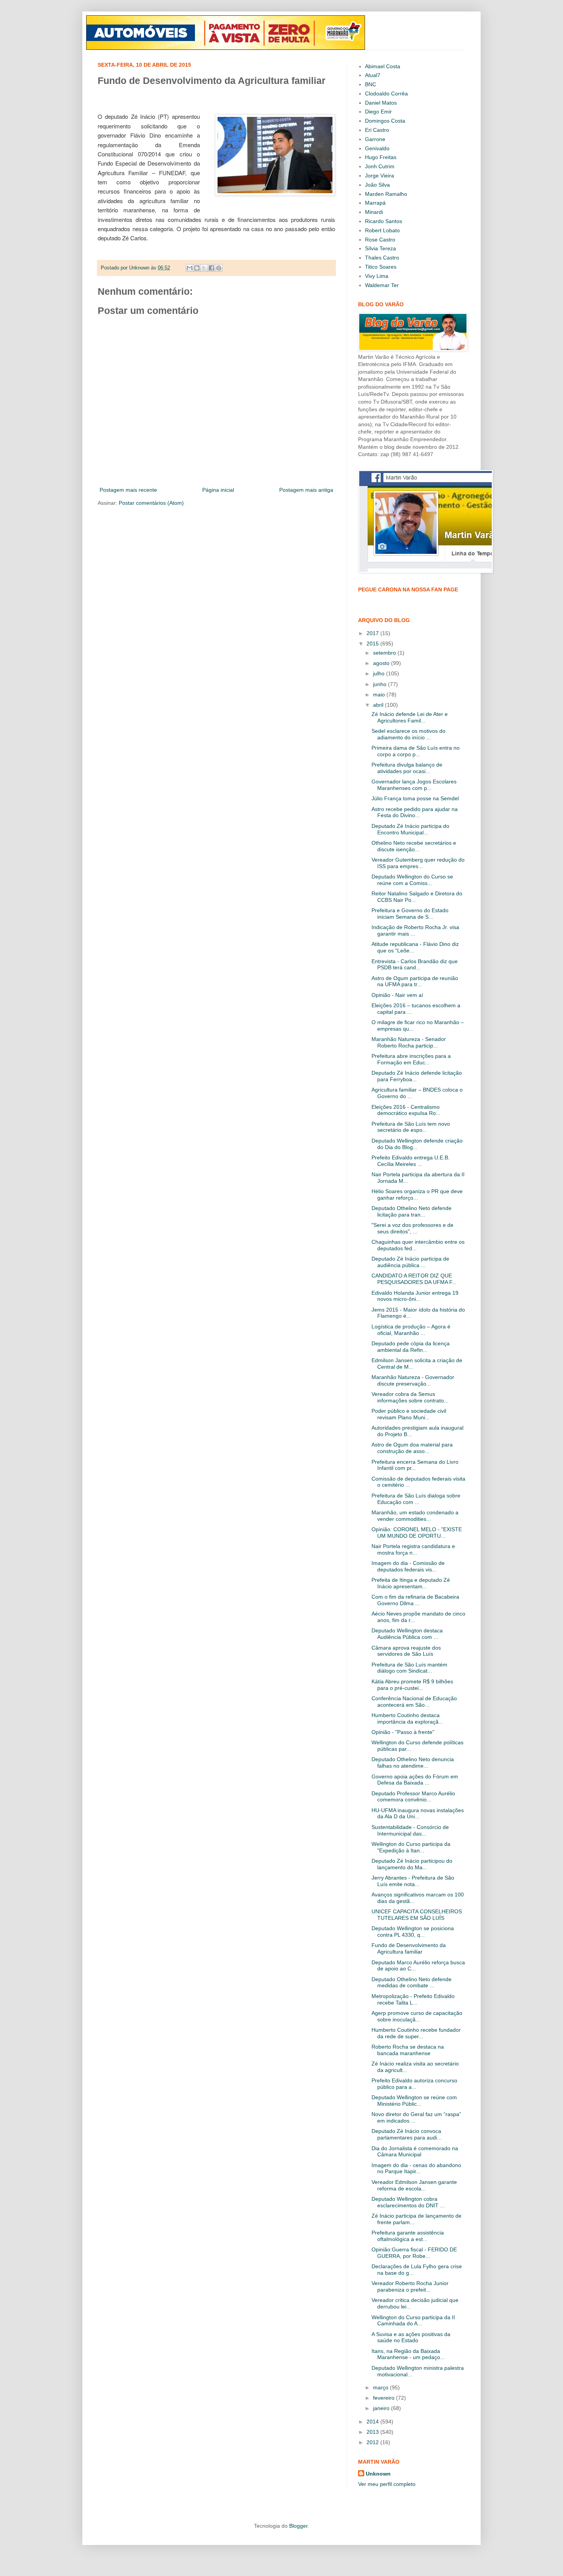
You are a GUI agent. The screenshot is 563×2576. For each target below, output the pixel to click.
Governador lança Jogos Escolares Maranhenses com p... (414, 785)
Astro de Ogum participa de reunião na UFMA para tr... (415, 981)
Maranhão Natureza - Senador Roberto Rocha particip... (409, 1042)
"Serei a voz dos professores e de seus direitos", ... (412, 1228)
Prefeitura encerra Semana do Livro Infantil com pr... (415, 1465)
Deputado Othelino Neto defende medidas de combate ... (412, 1982)
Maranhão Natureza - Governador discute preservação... (413, 1380)
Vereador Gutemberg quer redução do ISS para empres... (418, 863)
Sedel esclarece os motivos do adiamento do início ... (408, 734)
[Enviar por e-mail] (190, 268)
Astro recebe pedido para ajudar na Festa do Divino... (415, 812)
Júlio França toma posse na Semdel (415, 798)
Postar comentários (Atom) (151, 503)
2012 (373, 2442)
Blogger (298, 2526)
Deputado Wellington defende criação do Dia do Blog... (417, 1144)
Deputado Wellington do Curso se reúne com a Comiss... (412, 880)
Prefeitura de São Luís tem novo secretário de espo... (411, 1127)
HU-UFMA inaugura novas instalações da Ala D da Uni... (418, 1813)
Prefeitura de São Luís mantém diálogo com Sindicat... (409, 1668)
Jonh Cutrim (380, 166)
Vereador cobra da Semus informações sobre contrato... (410, 1397)
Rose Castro (380, 240)
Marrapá (375, 203)
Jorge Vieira (380, 176)
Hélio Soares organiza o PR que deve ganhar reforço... (417, 1194)
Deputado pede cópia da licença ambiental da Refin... (411, 1347)
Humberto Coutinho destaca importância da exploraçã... (407, 1718)
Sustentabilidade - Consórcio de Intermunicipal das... (410, 1830)
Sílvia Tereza (381, 248)
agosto (382, 663)
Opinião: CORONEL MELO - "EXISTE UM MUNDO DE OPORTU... (417, 1533)
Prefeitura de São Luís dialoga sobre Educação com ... (416, 1499)
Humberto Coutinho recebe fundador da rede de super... (416, 2033)
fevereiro (385, 2398)
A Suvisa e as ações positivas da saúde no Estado (411, 2337)
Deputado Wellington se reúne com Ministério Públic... (414, 2101)
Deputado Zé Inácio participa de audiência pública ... (410, 1262)
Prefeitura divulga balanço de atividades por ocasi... (407, 768)
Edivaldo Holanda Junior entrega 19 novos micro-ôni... (415, 1296)
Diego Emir (378, 112)
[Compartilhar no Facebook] (211, 268)
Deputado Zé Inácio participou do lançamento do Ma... (412, 1864)
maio (380, 694)
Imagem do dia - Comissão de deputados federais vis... (408, 1566)
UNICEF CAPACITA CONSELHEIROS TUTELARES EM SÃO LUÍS (417, 1915)
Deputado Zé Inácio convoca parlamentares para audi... (407, 2134)
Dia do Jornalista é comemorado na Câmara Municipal (415, 2152)
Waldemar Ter (382, 285)
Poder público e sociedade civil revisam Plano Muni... (409, 1414)
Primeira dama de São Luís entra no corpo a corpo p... (416, 751)
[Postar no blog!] (197, 268)
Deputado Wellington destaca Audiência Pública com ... (407, 1634)
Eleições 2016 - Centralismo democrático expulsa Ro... (406, 1110)
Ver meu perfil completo (387, 2484)
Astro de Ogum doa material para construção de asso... (412, 1448)
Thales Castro (382, 258)
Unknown (378, 2474)
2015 (373, 644)
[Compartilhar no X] (204, 268)
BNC (371, 84)
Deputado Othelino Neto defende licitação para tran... (412, 1211)
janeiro (382, 2408)
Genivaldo (377, 148)
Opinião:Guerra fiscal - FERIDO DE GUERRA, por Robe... (414, 2253)
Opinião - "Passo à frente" (403, 1732)
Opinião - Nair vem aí (397, 995)
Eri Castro (377, 130)
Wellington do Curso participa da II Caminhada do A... (413, 2321)
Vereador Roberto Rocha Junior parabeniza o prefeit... (410, 2286)
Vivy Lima (377, 276)
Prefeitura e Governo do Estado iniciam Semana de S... (410, 914)
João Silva (377, 185)
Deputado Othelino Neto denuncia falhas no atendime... (413, 1762)
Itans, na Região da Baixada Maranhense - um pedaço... (408, 2354)
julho (380, 673)
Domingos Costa (385, 121)
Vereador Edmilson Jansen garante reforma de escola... (414, 2185)
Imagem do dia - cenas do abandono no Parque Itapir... (416, 2168)
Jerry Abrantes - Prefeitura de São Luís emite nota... (413, 1881)
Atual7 (373, 75)
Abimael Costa (383, 66)
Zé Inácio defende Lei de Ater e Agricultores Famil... (410, 717)
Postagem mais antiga (306, 490)
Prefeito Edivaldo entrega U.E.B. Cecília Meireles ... (411, 1161)
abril (379, 705)
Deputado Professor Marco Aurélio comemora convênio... (413, 1797)
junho (381, 684)
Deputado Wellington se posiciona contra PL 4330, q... (413, 1932)
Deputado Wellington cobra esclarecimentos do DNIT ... (408, 2202)
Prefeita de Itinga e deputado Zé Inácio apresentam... (411, 1583)
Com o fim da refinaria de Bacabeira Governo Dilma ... (415, 1600)
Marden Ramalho (386, 194)
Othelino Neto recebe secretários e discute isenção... (414, 846)
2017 (373, 633)
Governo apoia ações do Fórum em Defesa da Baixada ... (415, 1780)
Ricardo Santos (384, 221)
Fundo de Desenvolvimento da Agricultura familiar (409, 1948)
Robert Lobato (382, 230)
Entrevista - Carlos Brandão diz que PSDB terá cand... (415, 965)
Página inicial (218, 490)
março (381, 2387)
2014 (373, 2422)
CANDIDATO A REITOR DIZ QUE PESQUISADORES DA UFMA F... (414, 1279)
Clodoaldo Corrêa (386, 94)
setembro (385, 653)
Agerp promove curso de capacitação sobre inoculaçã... (417, 2016)
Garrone (375, 139)
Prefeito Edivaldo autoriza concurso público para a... (414, 2084)
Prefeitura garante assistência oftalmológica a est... (408, 2236)
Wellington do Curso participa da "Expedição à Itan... (411, 1847)
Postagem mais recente (128, 490)
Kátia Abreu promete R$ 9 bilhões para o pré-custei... (412, 1685)
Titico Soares (381, 267)
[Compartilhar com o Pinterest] (219, 268)
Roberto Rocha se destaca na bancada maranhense (408, 2050)
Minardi (374, 212)
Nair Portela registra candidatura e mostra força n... (413, 1549)
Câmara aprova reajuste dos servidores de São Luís (406, 1651)
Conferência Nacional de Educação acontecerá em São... (414, 1702)
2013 (373, 2432)
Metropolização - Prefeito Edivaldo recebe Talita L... (413, 1999)
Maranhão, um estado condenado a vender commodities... (415, 1516)
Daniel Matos (381, 103)
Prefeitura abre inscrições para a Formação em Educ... (411, 1059)
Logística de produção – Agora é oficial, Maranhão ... (411, 1330)
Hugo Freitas (381, 157)
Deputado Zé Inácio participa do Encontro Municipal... (410, 829)
